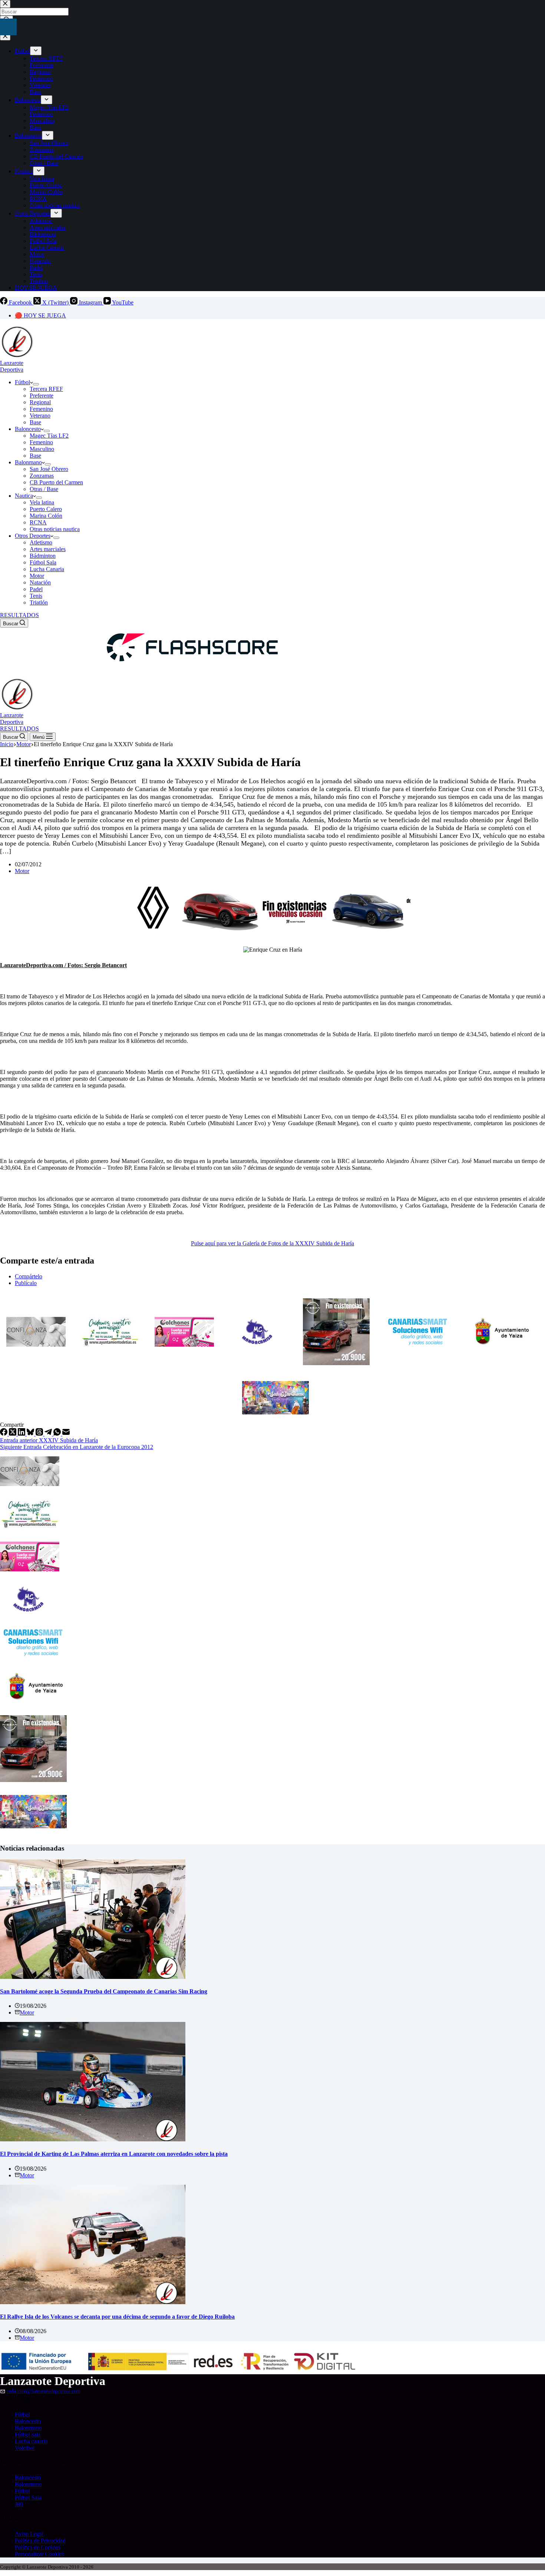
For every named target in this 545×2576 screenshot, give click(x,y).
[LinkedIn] (22, 1434)
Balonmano (28, 462)
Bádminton (43, 556)
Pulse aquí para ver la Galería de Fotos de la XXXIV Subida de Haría (272, 1243)
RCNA (38, 522)
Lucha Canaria (47, 569)
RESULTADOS (19, 615)
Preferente (42, 396)
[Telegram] (49, 1434)
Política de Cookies (37, 2547)
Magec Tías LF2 (49, 436)
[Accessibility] (8, 27)
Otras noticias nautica (55, 529)
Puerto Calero (46, 509)
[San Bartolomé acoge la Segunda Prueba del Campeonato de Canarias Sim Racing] (93, 1977)
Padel (36, 589)
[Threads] (40, 1434)
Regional (40, 402)
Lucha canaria (31, 2441)
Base (35, 422)
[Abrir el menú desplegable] (36, 384)
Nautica (24, 496)
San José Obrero (49, 469)
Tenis (36, 596)
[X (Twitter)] (13, 1434)
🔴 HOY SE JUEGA (40, 315)
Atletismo (41, 542)
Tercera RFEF (46, 389)
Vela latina (42, 502)
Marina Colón (46, 516)
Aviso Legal (29, 2534)
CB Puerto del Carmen (56, 482)
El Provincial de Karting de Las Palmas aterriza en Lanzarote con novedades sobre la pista (114, 2154)
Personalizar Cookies (39, 2554)
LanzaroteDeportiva (12, 366)
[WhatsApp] (58, 1434)
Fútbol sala (28, 2435)
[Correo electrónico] (66, 1434)
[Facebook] (4, 1434)
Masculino (42, 449)
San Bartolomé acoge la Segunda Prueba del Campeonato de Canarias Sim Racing (104, 1991)
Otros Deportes (33, 536)
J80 (19, 2504)
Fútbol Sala (43, 562)
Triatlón (39, 602)
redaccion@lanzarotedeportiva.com (44, 2391)
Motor (37, 576)
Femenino (41, 409)
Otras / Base (44, 489)
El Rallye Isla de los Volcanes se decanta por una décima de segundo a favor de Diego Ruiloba (117, 2317)
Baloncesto (28, 429)
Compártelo (29, 1276)
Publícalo (26, 1283)
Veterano (40, 416)
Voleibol (25, 2448)
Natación (40, 582)
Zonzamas (42, 476)
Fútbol (22, 382)
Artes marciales (48, 549)
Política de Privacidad (40, 2541)
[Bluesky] (31, 1434)
